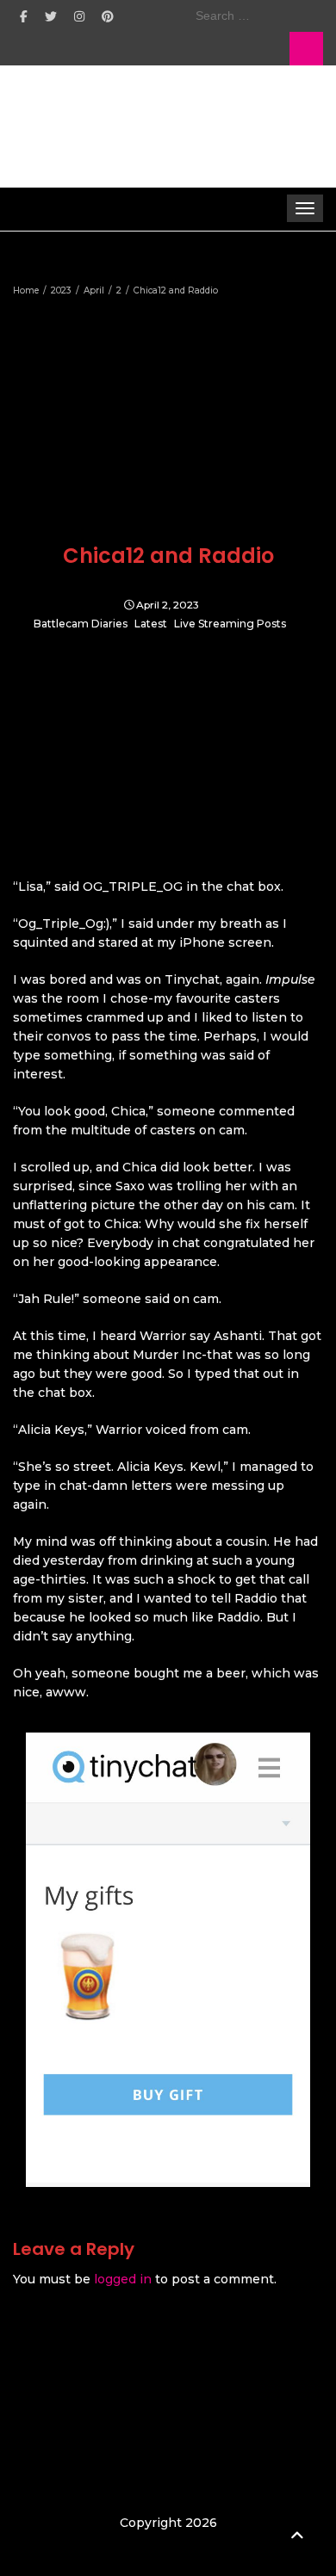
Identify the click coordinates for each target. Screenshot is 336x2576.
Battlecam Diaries (81, 624)
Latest (151, 624)
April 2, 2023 (168, 605)
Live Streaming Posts (230, 624)
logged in (123, 2279)
